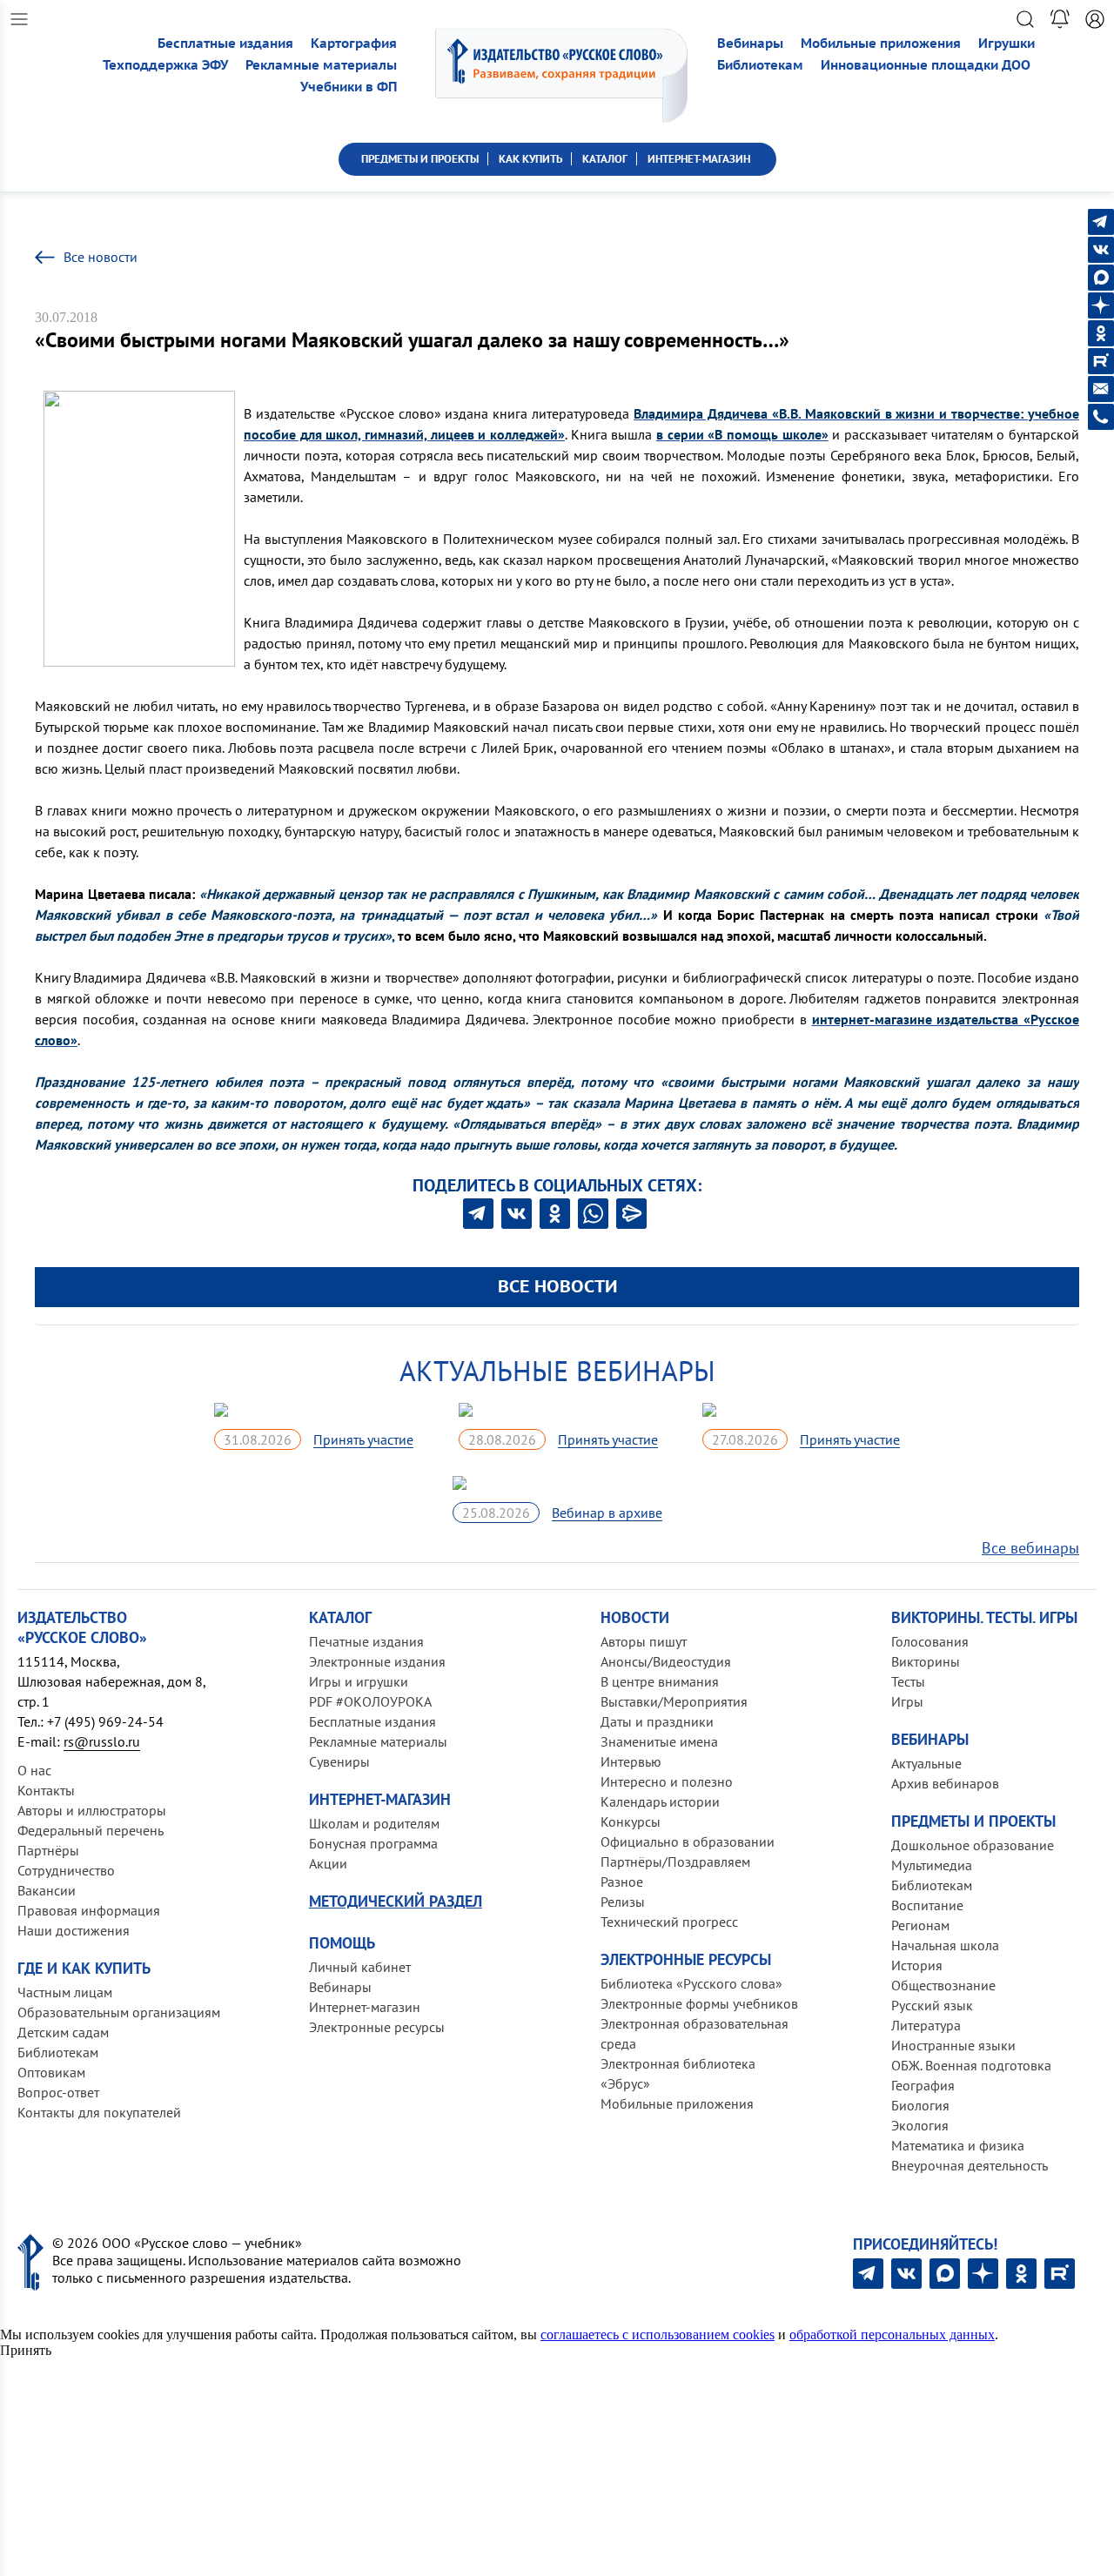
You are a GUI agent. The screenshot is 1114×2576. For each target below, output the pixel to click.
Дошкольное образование (973, 1845)
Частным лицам (65, 1992)
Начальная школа (945, 1945)
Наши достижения (74, 1930)
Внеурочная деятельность (970, 2165)
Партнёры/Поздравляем (675, 1862)
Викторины (926, 1661)
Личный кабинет (360, 1967)
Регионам (920, 1925)
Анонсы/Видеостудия (666, 1661)
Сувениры (339, 1761)
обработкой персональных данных (892, 2334)
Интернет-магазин (365, 2007)
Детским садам (63, 2032)
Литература (926, 2025)
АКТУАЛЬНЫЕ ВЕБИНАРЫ (557, 1371)
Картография (354, 43)
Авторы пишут (644, 1641)
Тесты (908, 1681)
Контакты (46, 1790)
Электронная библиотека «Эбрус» (678, 2073)
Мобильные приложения (881, 43)
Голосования (930, 1641)
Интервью (631, 1761)
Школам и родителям (374, 1823)
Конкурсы (631, 1821)
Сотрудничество (66, 1870)
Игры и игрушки (359, 1681)
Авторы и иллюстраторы (92, 1810)
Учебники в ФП (349, 87)
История (917, 1965)
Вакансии (47, 1890)
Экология (920, 2125)
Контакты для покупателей (99, 2112)
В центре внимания (660, 1681)
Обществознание (943, 1985)
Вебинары (750, 43)
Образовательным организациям (119, 2012)
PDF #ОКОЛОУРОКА (370, 1701)
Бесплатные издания (225, 43)
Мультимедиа (932, 1865)
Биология (920, 2105)
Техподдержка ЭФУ (165, 65)
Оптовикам (51, 2072)
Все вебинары (1030, 1548)
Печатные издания (366, 1641)
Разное (622, 1882)
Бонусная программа (373, 1843)
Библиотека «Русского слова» (691, 1983)
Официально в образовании (688, 1841)
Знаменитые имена (659, 1741)
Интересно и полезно (667, 1781)
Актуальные (926, 1763)
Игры (907, 1701)
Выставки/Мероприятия (674, 1701)
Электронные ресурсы (377, 2027)
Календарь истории (660, 1801)
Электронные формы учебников (699, 2003)
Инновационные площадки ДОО (926, 65)
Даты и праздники (657, 1721)
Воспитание (927, 1905)
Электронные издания (377, 1661)
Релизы (623, 1902)
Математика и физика (958, 2145)
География (923, 2085)
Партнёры (48, 1850)
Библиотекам (760, 65)
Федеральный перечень (91, 1830)
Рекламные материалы (321, 65)
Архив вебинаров (945, 1783)
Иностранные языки (953, 2045)
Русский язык (932, 2005)
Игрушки (1007, 43)
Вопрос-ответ (58, 2092)
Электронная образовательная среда (695, 2033)
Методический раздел (396, 1901)
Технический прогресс (669, 1922)
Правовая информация (89, 1910)
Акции (328, 1863)
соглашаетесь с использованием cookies (658, 2334)
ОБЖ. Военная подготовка (971, 2065)
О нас (34, 1770)
